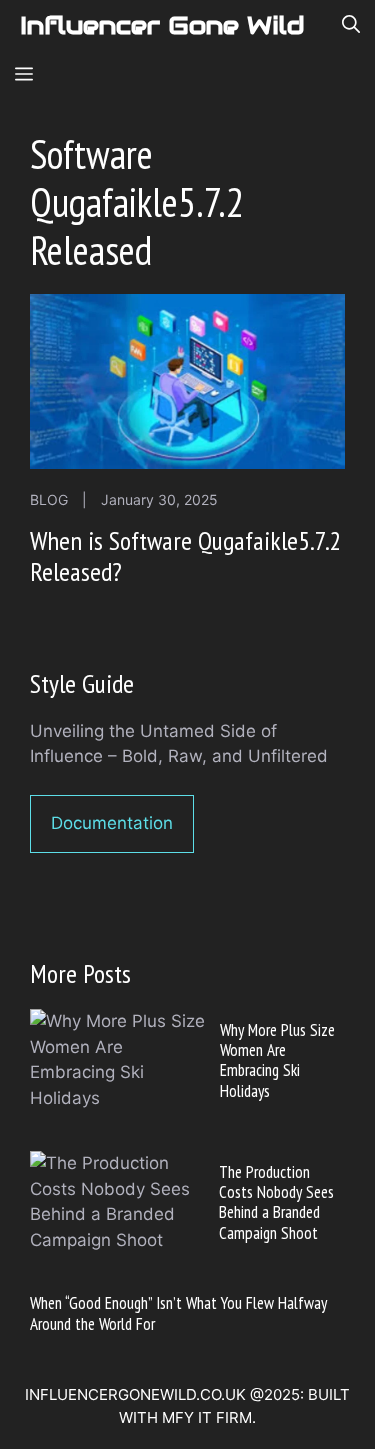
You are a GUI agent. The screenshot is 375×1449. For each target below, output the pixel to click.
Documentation (112, 823)
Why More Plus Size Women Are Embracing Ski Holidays (277, 1060)
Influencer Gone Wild (162, 25)
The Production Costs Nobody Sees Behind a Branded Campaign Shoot (276, 1202)
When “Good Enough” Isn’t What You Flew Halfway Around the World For (178, 1313)
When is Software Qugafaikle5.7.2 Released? (186, 556)
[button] (351, 25)
